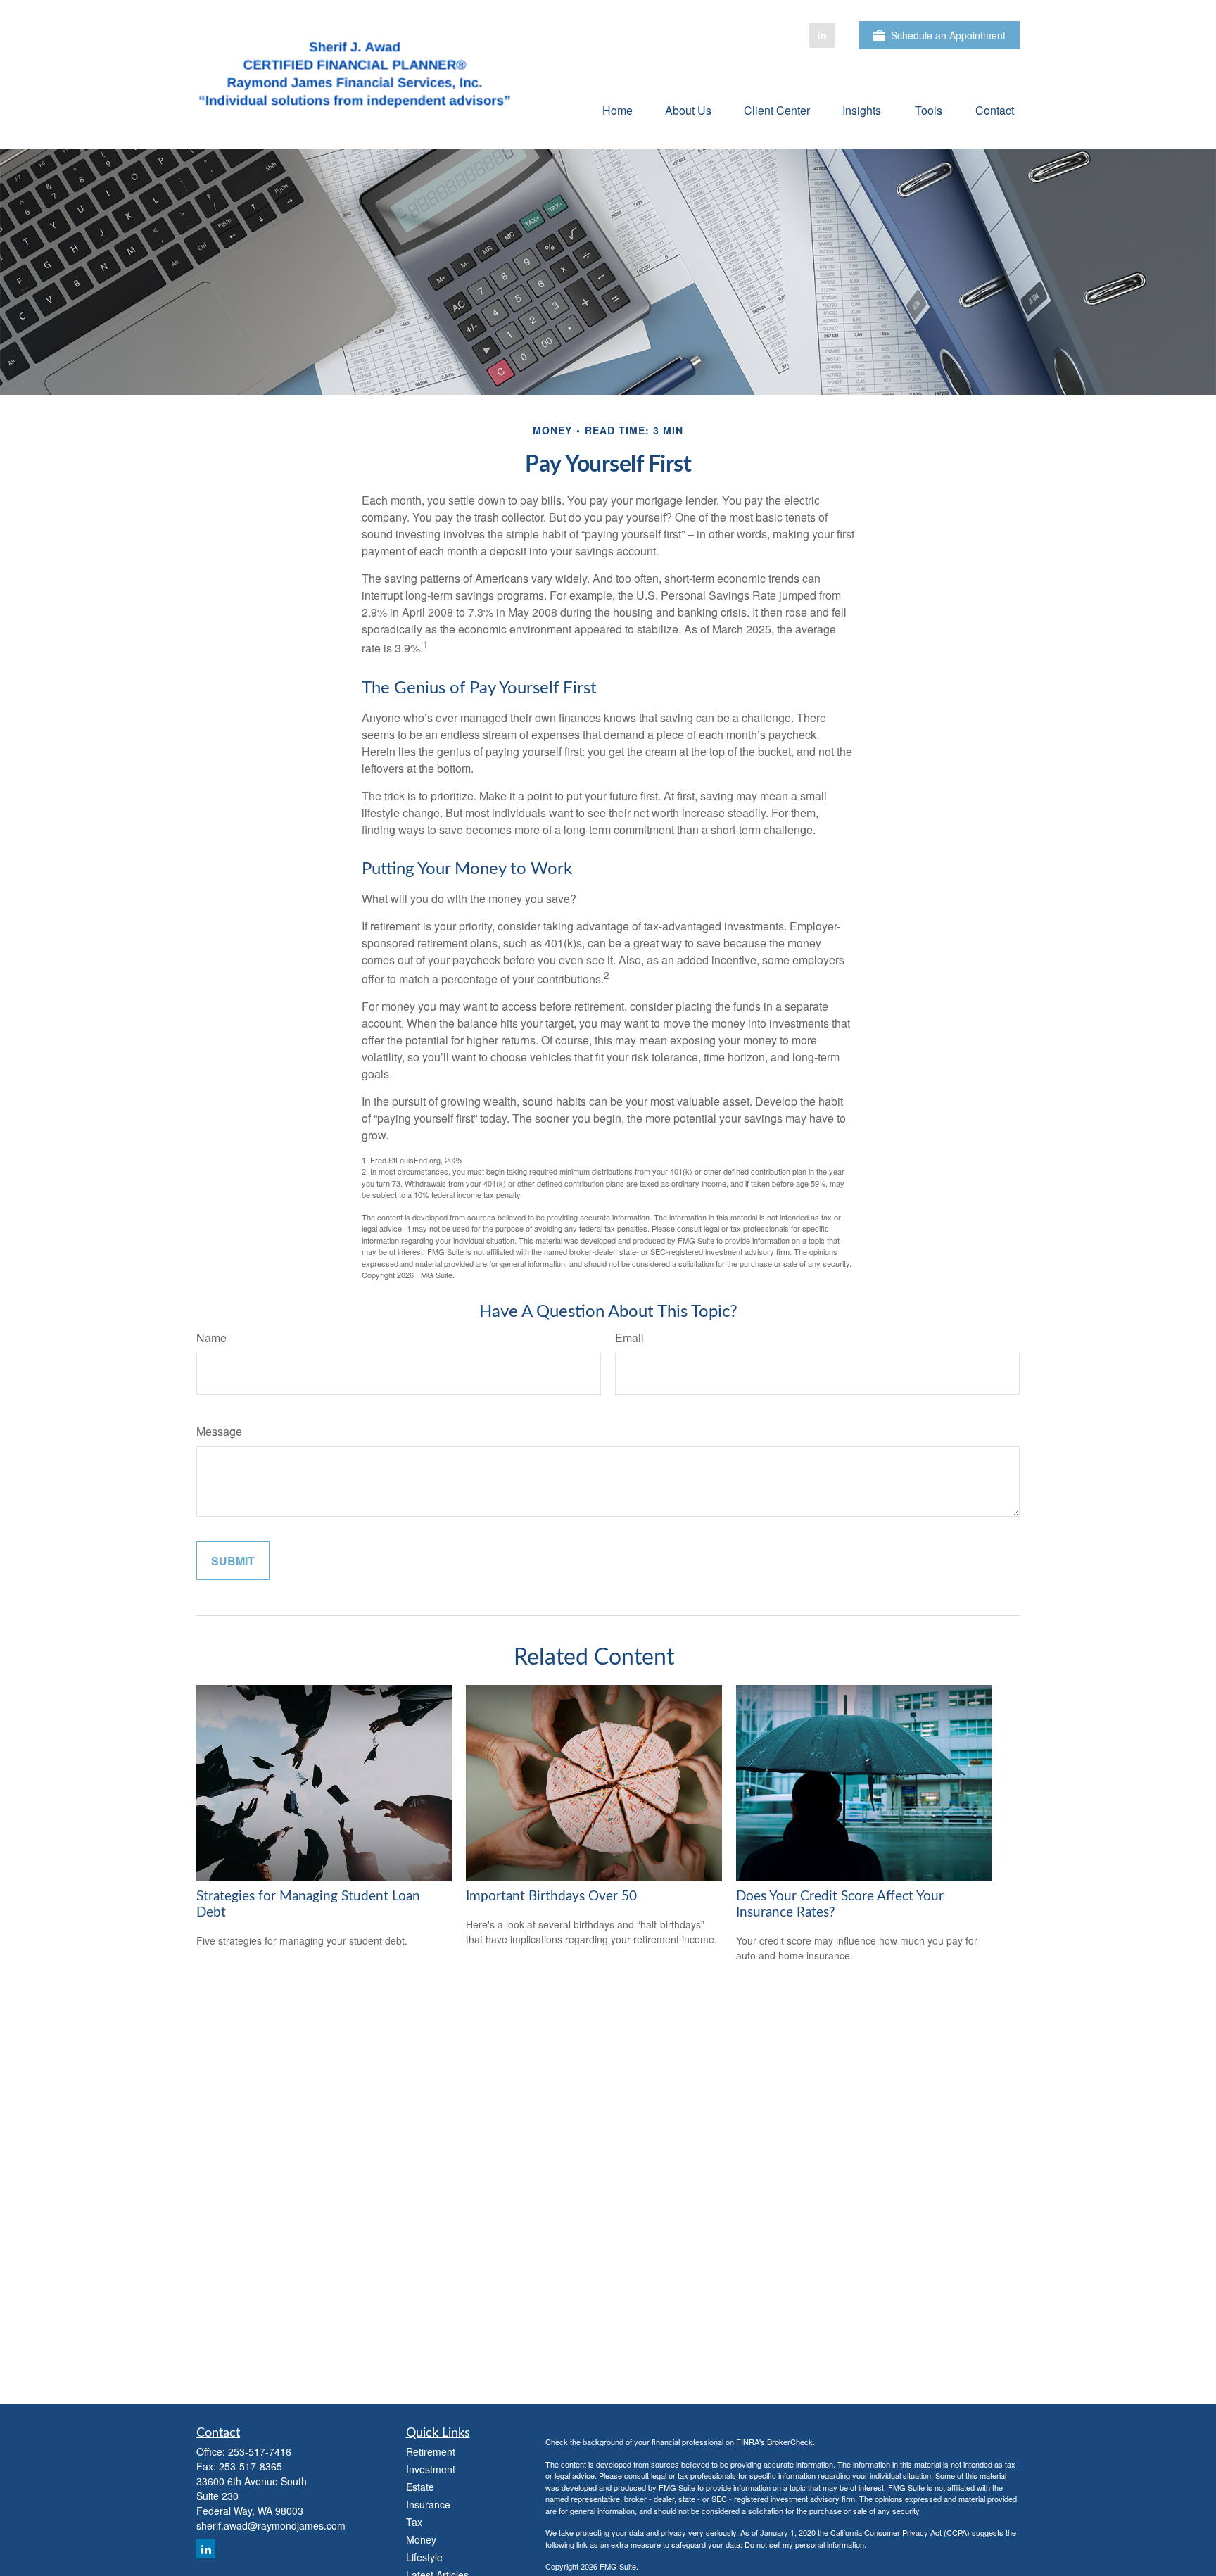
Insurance (428, 2504)
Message (219, 1431)
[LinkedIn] (822, 35)
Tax (414, 2522)
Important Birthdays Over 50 (551, 1896)
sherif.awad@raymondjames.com (271, 2525)
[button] (617, 109)
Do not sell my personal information (804, 2544)
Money (421, 2539)
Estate (420, 2487)
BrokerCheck (790, 2442)
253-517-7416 (260, 2451)
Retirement (431, 2451)
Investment (431, 2469)
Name (211, 1338)
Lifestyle (424, 2557)
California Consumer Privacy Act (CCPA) (900, 2532)
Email (629, 1338)
